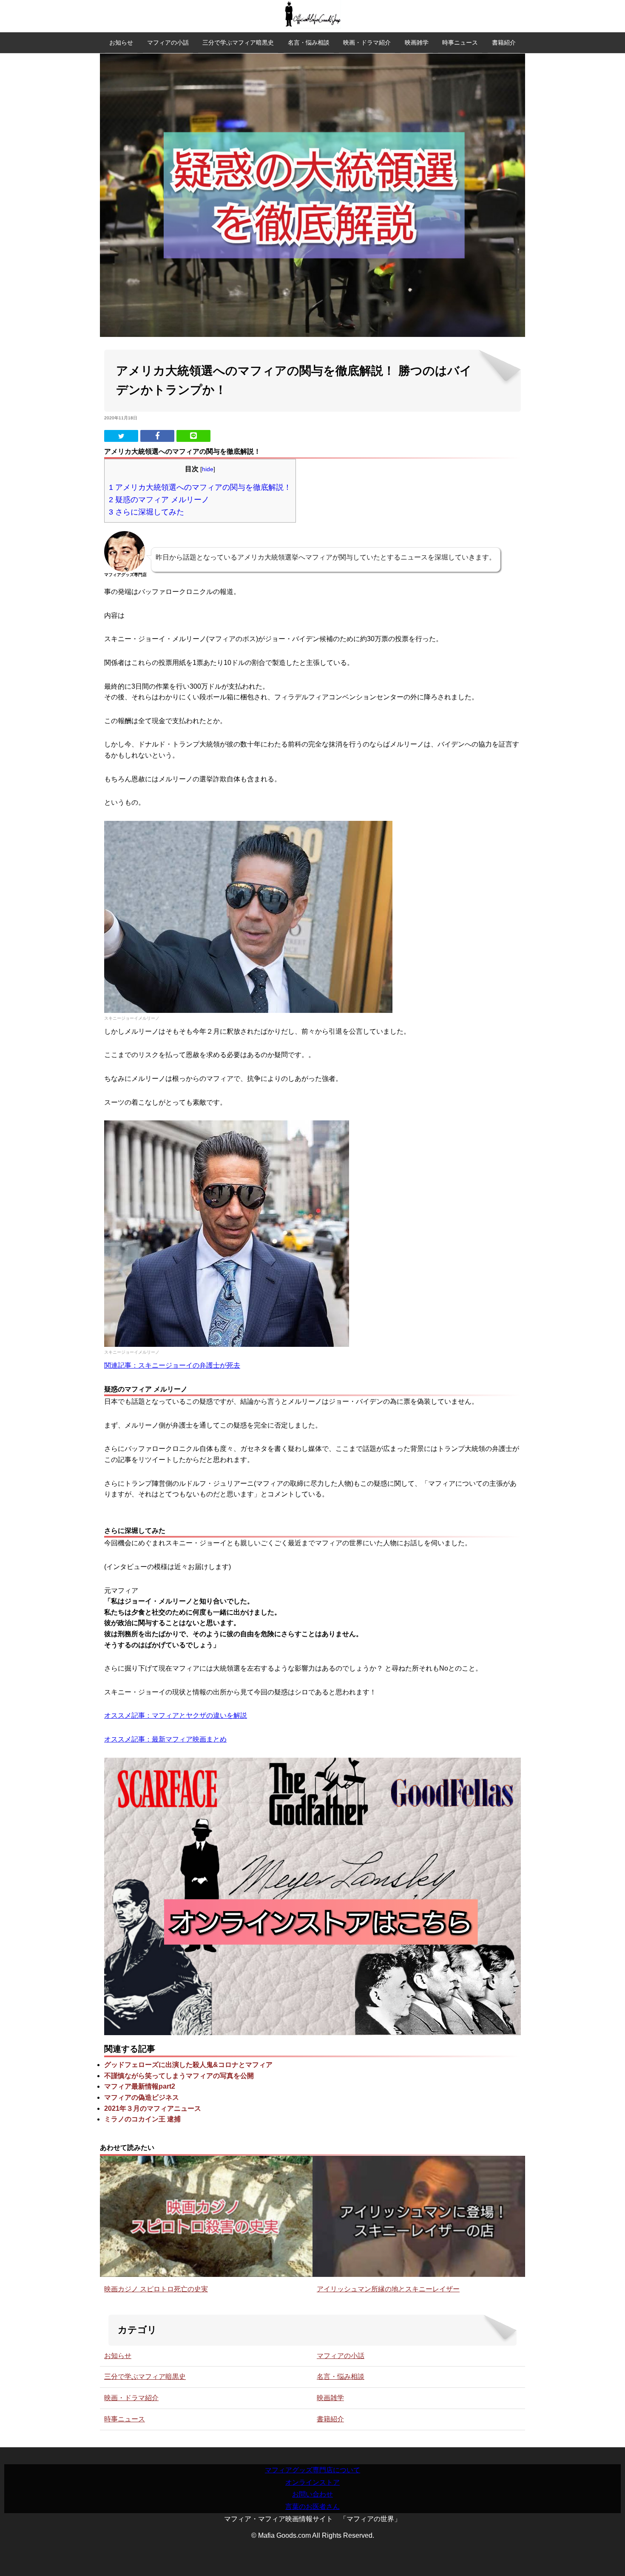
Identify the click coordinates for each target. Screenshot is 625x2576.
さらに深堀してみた (146, 512)
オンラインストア (312, 2482)
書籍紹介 (504, 42)
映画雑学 (417, 42)
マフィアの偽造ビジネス (142, 2097)
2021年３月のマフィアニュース (153, 2108)
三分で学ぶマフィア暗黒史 (238, 42)
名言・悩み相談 (309, 42)
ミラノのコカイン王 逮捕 (142, 2119)
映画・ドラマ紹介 (367, 42)
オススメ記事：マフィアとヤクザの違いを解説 (176, 1715)
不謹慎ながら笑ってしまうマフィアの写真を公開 (179, 2076)
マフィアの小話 (168, 42)
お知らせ (121, 42)
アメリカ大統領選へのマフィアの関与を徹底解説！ (200, 487)
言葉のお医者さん (312, 2507)
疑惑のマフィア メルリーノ (159, 499)
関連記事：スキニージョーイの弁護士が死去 (172, 1365)
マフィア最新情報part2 (140, 2086)
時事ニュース (460, 42)
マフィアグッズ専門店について (312, 2470)
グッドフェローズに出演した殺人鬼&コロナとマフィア (188, 2065)
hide (208, 469)
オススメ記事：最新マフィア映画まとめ (165, 1739)
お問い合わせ (312, 2494)
